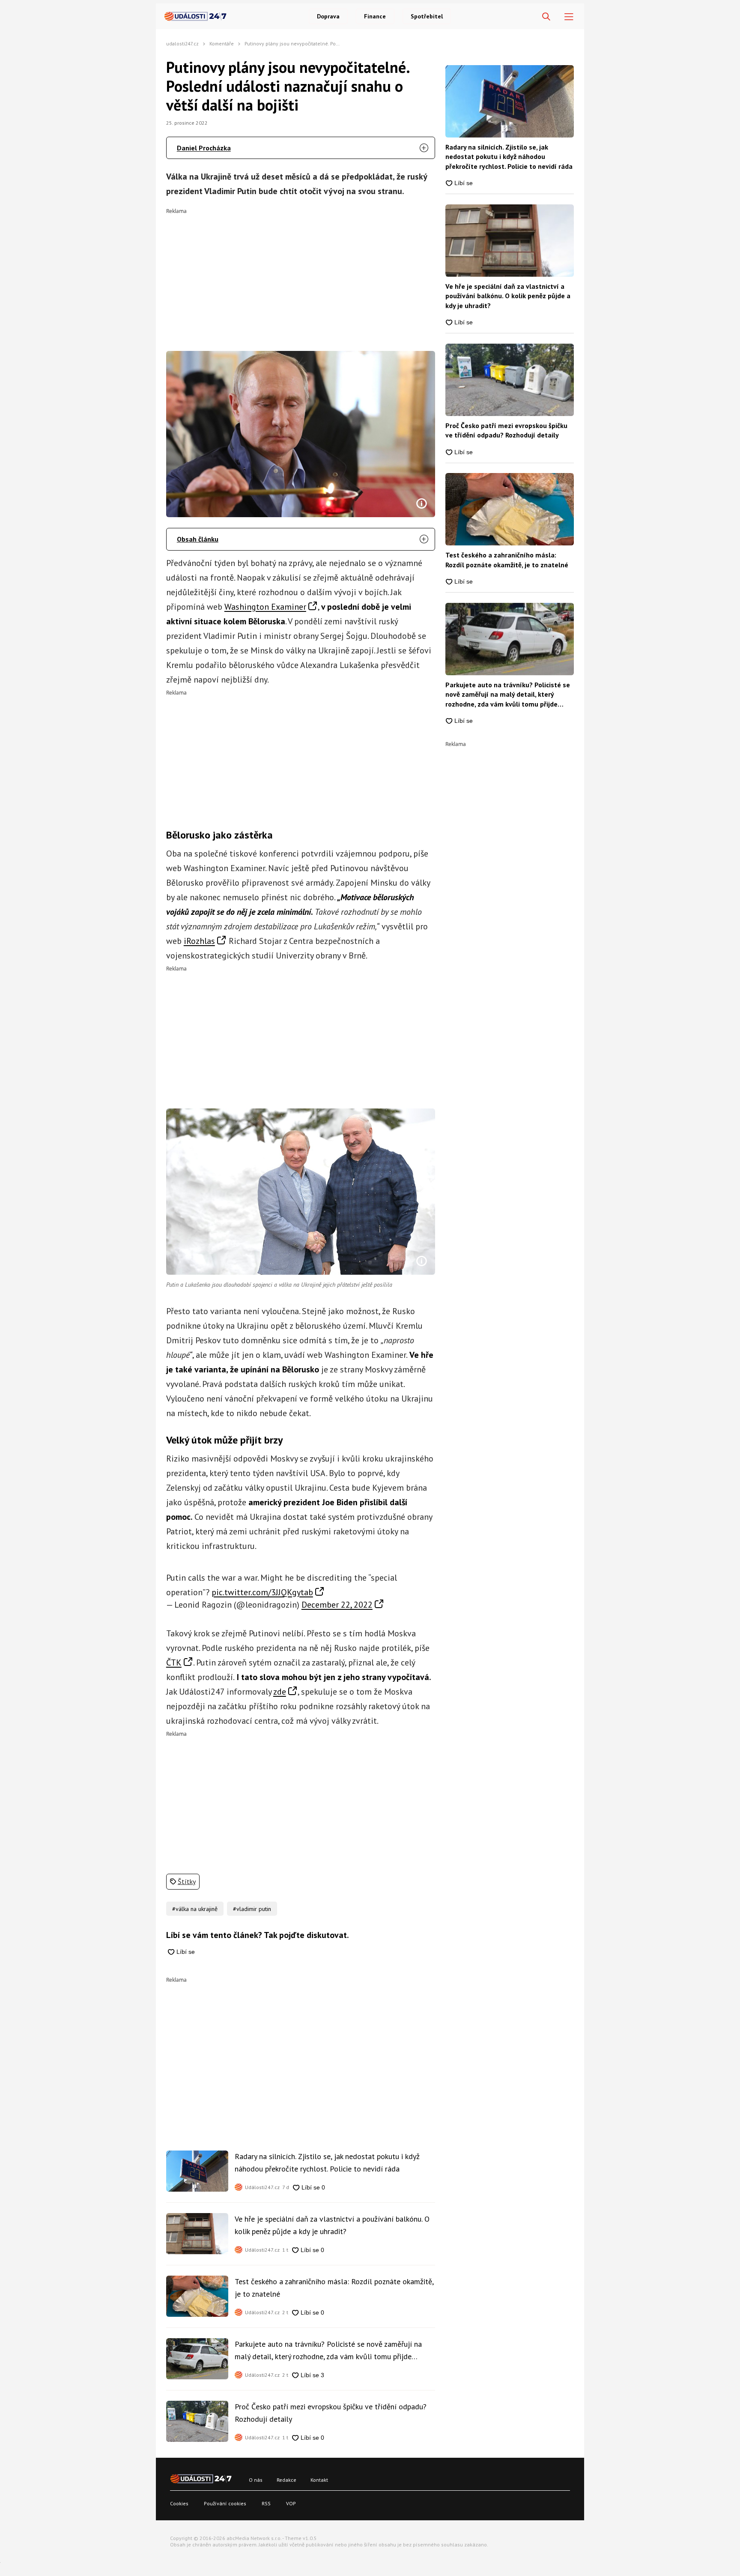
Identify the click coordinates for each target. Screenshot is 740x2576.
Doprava (328, 16)
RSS (266, 2503)
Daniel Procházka (204, 148)
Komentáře (222, 43)
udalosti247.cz (182, 43)
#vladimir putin (252, 1909)
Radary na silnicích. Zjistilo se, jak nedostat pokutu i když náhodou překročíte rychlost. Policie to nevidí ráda (327, 2162)
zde (280, 1692)
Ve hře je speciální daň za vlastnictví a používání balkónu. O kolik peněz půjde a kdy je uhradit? (332, 2225)
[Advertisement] (301, 274)
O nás (256, 2480)
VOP (291, 2503)
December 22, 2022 (337, 1605)
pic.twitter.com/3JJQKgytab (262, 1592)
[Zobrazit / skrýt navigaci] (569, 17)
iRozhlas (199, 941)
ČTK (174, 1662)
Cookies (179, 2503)
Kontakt (319, 2480)
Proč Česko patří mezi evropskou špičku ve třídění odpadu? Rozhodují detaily (331, 2413)
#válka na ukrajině (195, 1909)
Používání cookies (225, 2503)
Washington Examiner (265, 607)
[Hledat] (546, 17)
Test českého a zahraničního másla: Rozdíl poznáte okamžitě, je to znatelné (334, 2287)
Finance (375, 16)
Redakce (286, 2480)
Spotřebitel (427, 16)
